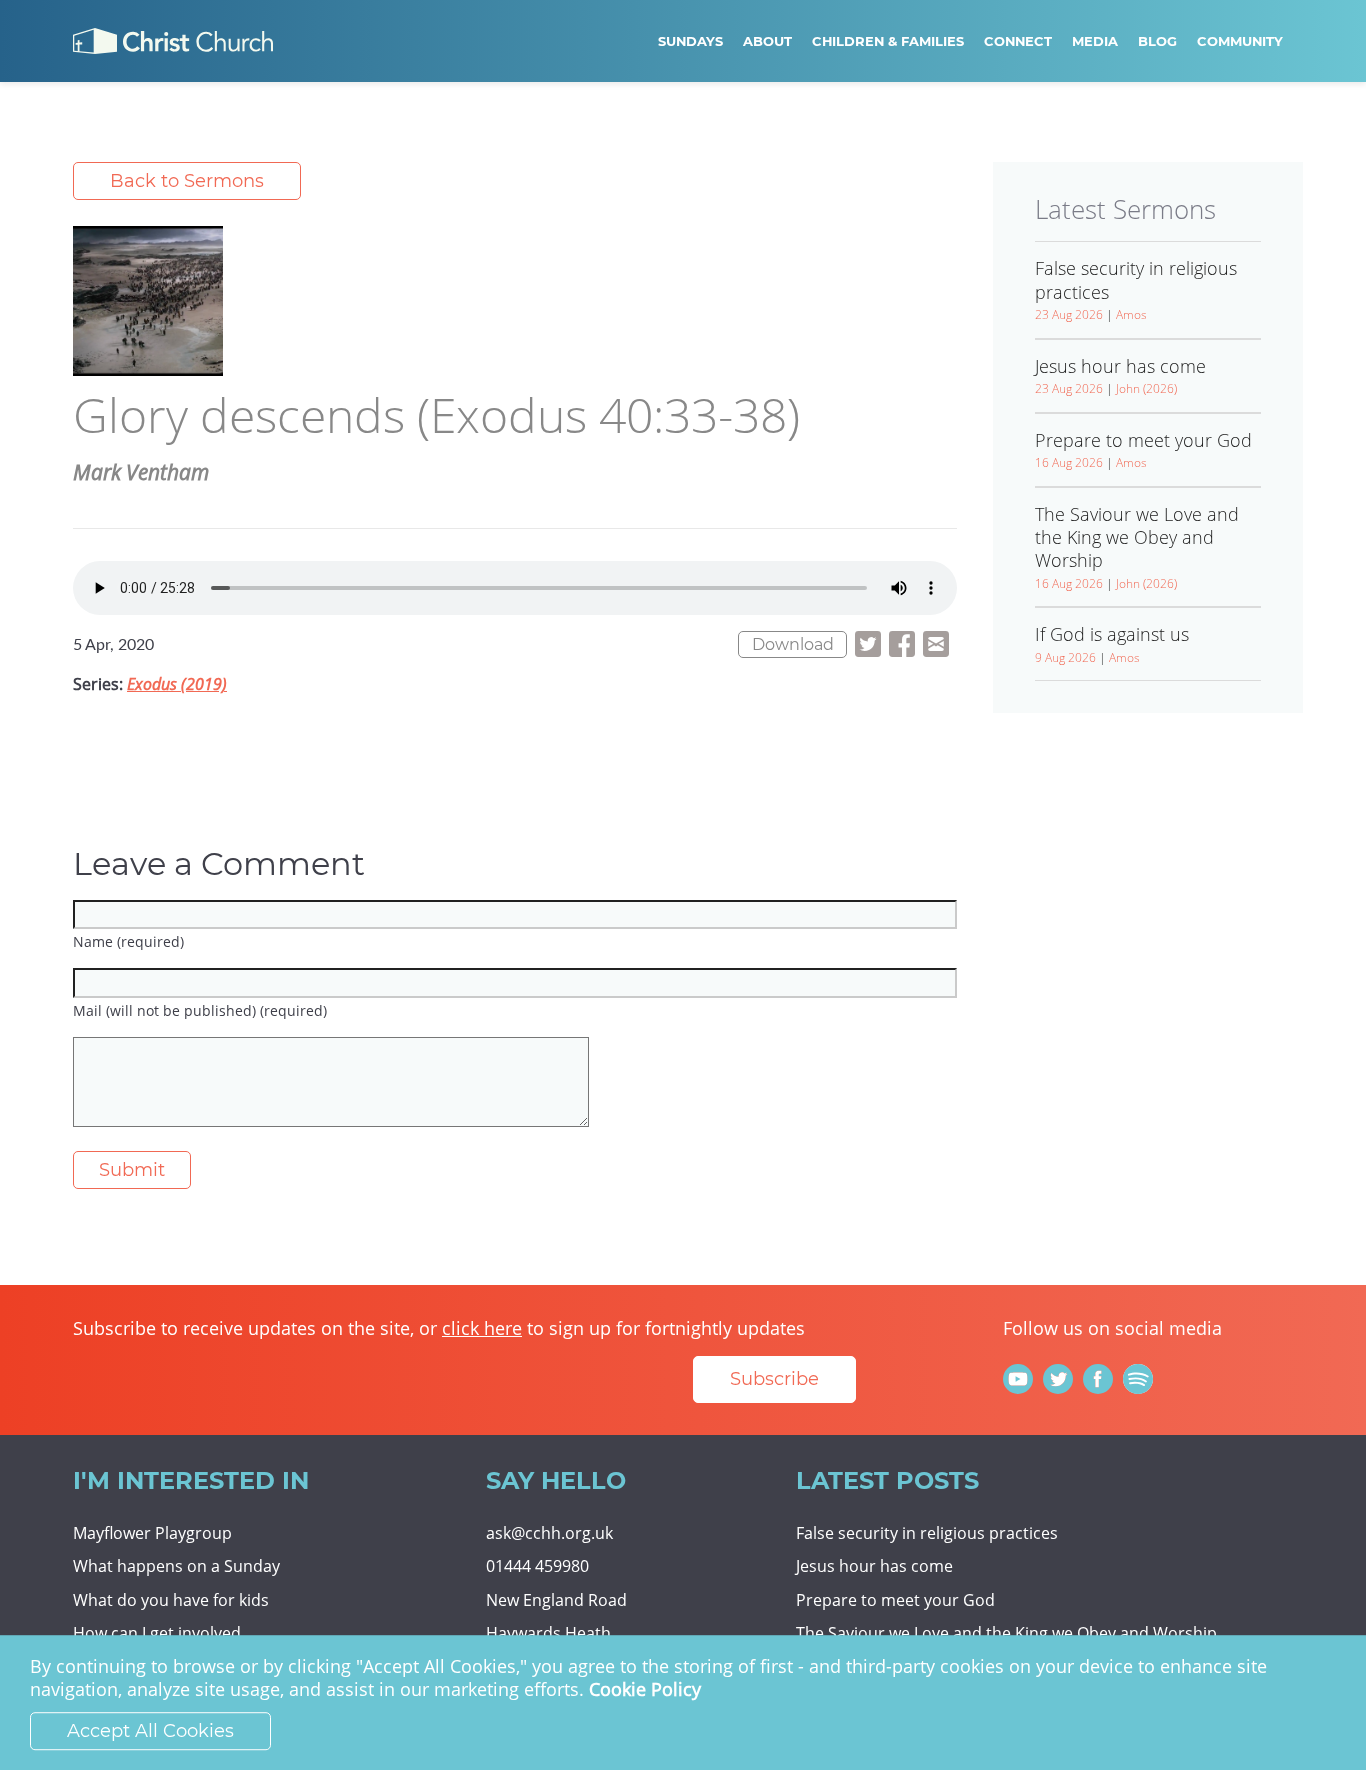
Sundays (690, 41)
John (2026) (1146, 388)
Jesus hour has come (874, 1566)
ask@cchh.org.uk (549, 1533)
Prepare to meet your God (895, 1600)
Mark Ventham (141, 472)
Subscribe (774, 1379)
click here (482, 1328)
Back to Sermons (187, 181)
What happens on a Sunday (176, 1566)
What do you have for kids (171, 1600)
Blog (1157, 41)
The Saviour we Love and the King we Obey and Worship (1006, 1633)
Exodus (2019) (177, 684)
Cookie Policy (645, 1690)
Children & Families (888, 41)
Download (793, 644)
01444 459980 (537, 1566)
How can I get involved (157, 1633)
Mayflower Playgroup (152, 1533)
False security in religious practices (927, 1533)
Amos (1131, 314)
